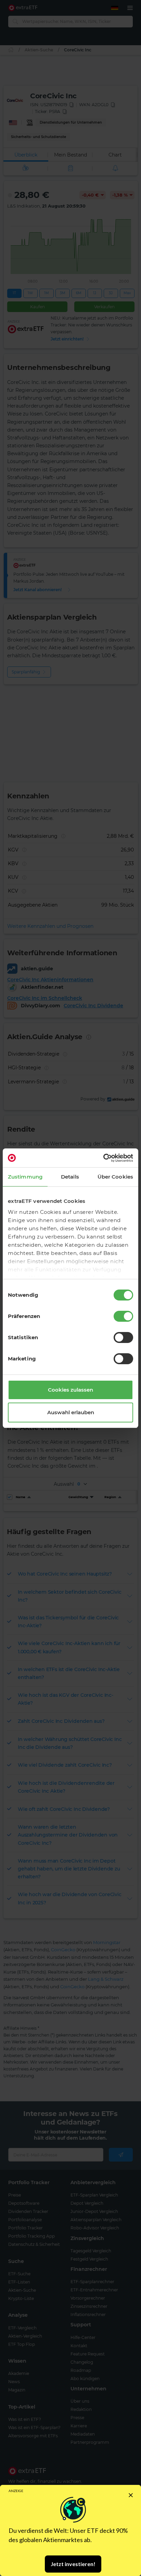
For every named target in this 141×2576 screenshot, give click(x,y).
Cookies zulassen (70, 1390)
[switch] (123, 1316)
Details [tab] (70, 1177)
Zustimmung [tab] (25, 1177)
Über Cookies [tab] (115, 1177)
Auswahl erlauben (71, 1412)
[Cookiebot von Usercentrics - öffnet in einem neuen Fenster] (103, 1158)
